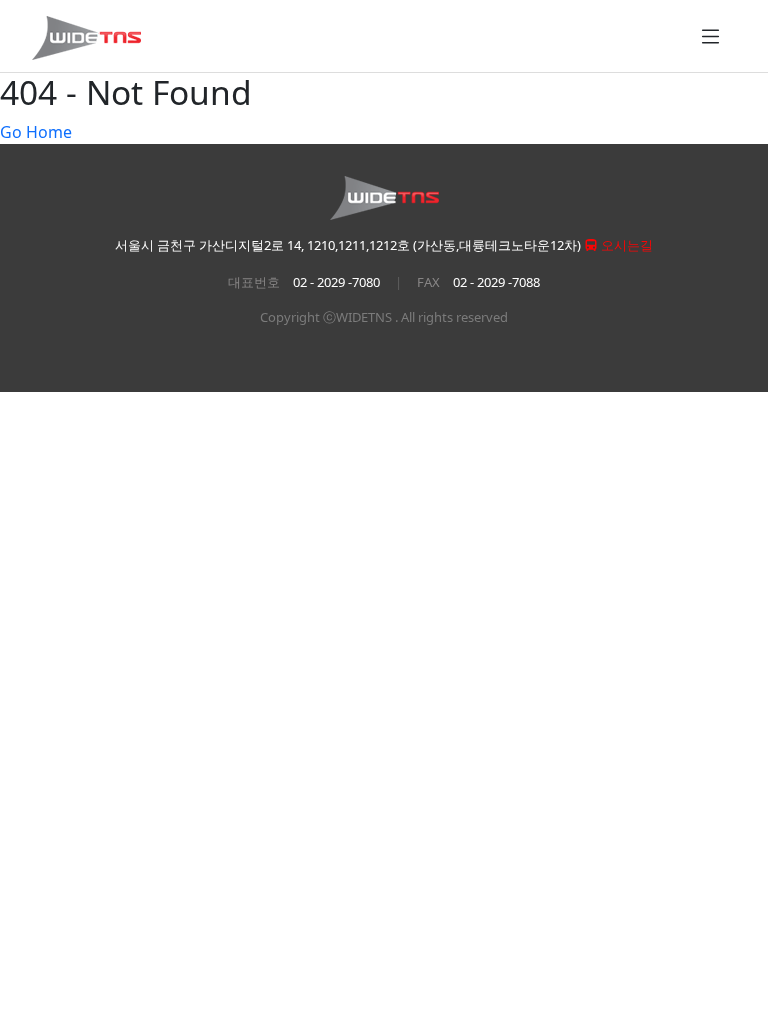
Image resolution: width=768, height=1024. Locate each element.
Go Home (36, 132)
